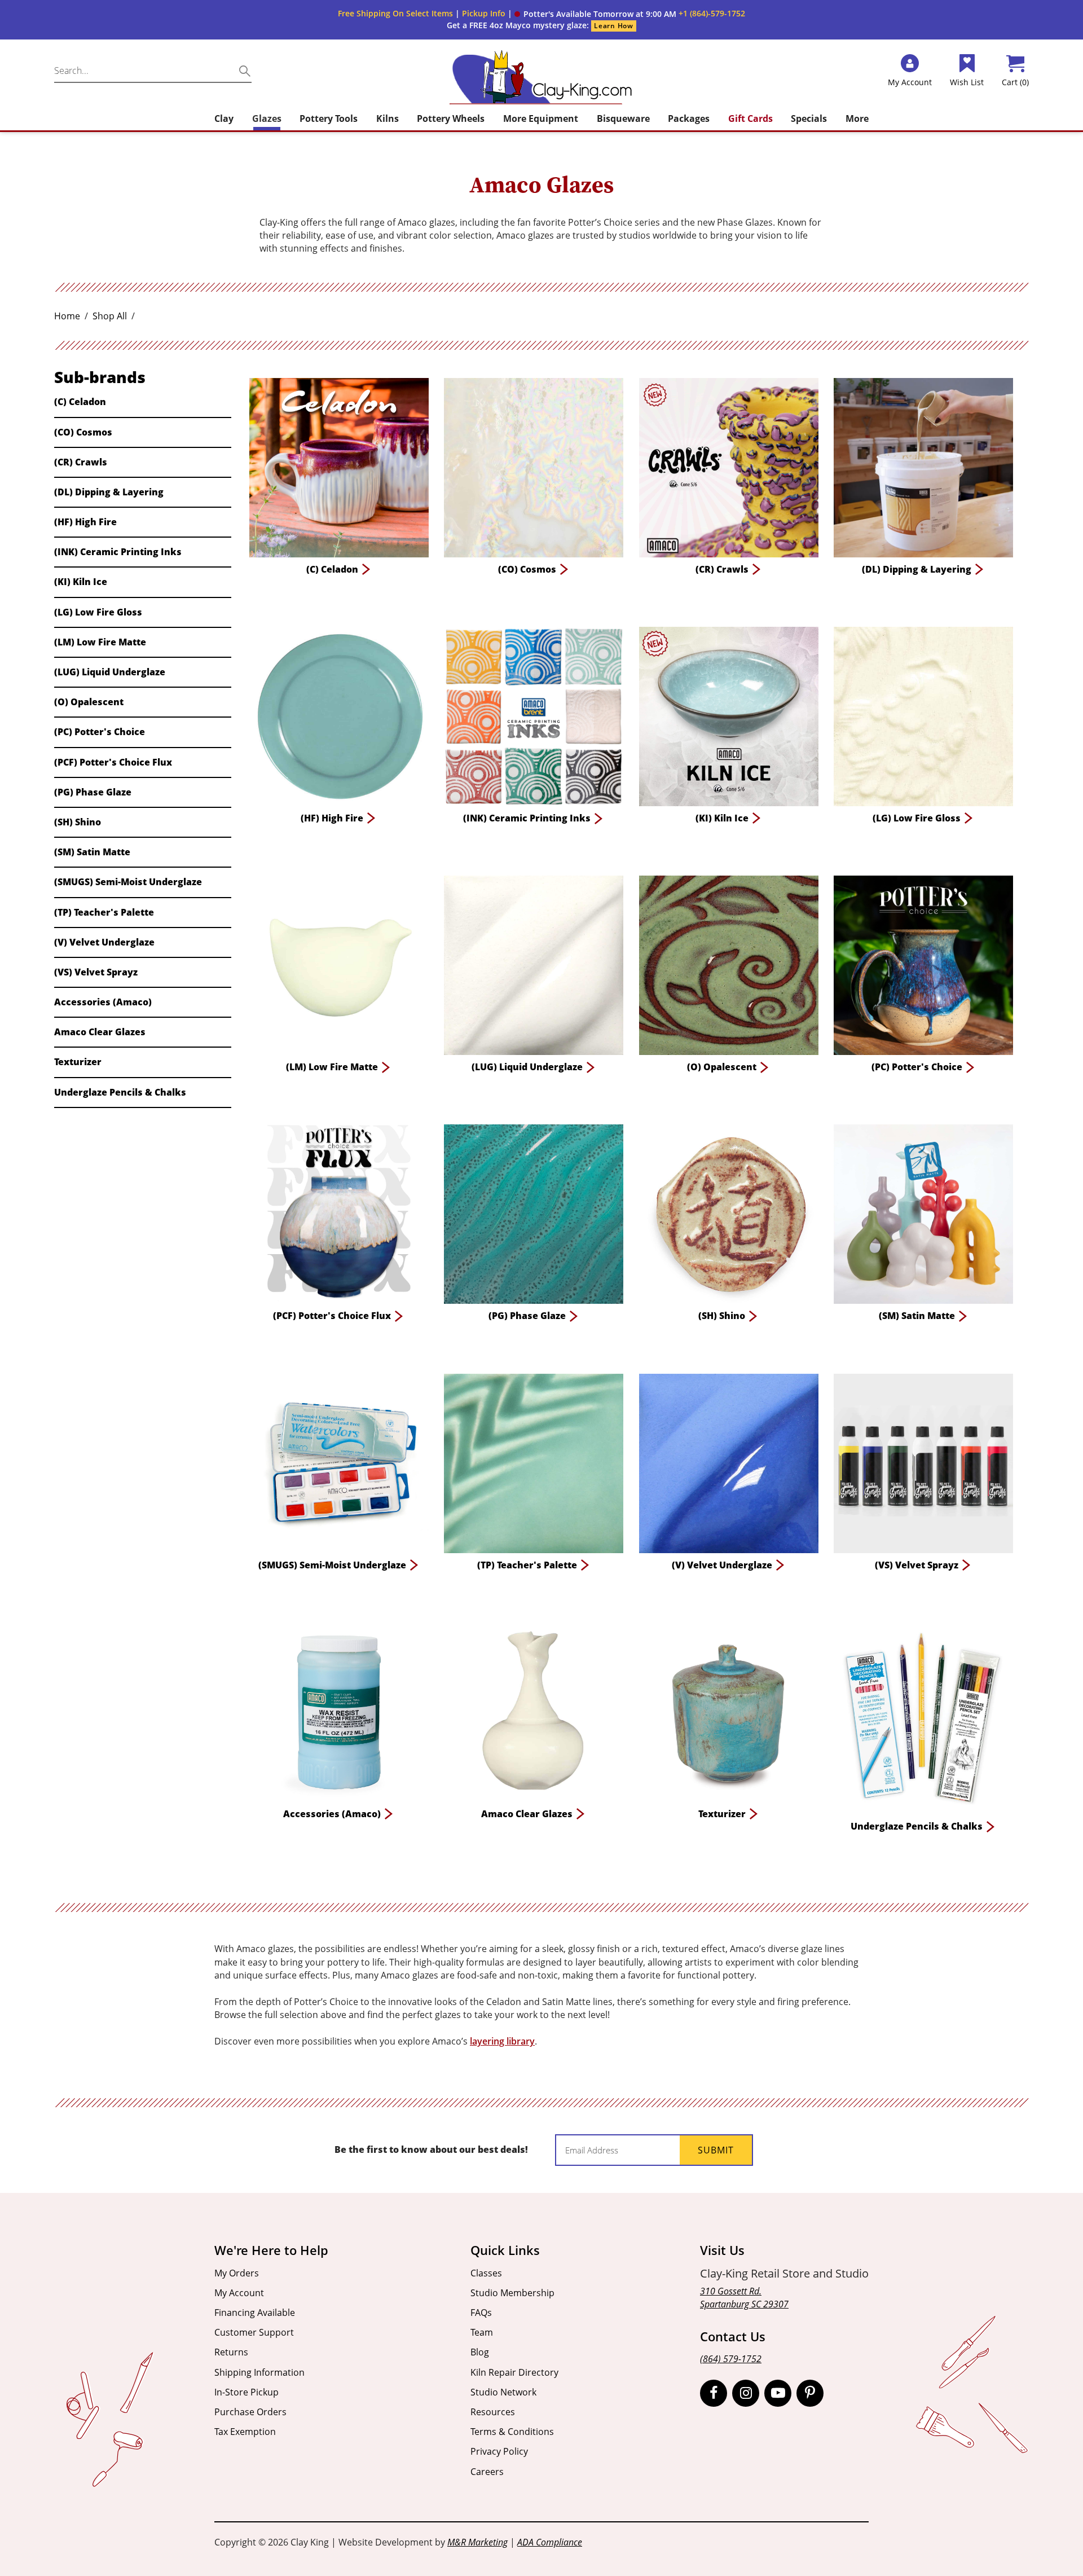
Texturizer (78, 1062)
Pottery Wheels (451, 118)
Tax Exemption (245, 2432)
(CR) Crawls (81, 462)
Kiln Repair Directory (514, 2372)
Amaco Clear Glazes (100, 1032)
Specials (809, 118)
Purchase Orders (250, 2412)
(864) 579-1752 (731, 2359)
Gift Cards (750, 118)
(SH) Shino (78, 822)
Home (67, 316)
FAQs (481, 2313)
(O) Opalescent (89, 702)
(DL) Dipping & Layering (109, 492)
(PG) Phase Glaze (93, 792)
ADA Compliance (550, 2542)
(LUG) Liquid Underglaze (110, 672)
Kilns (388, 118)
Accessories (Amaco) (103, 1002)
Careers (487, 2472)
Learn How (613, 26)
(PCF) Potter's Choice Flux (113, 762)
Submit (716, 2150)
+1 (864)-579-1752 (712, 13)
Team (482, 2332)
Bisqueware (623, 118)
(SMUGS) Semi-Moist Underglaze (128, 882)
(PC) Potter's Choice (100, 732)
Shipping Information (259, 2372)
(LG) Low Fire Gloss (98, 612)
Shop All (110, 316)
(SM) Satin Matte (92, 852)
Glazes (267, 118)
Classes (486, 2273)
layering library (502, 2041)
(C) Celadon (80, 402)
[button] (595, 14)
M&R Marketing (477, 2542)
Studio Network (503, 2392)
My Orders (237, 2273)
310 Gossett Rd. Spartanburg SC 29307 (744, 2298)
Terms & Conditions (512, 2432)
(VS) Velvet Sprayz (96, 972)
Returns (231, 2352)
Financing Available (255, 2313)
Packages (689, 118)
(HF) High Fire (85, 522)
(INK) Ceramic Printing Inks (118, 552)
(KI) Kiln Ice (81, 582)
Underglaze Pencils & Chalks (120, 1092)
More (857, 118)
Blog (480, 2352)
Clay (224, 118)
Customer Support (254, 2332)
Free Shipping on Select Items (395, 13)
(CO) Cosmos (83, 432)
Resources (493, 2412)
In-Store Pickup (246, 2392)
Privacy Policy (499, 2451)
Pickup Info (484, 13)
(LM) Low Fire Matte (100, 642)
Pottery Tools (329, 118)
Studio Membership (512, 2293)
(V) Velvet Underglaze (104, 942)
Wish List (967, 82)
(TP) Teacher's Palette (104, 912)
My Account (239, 2293)
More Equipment (541, 118)
